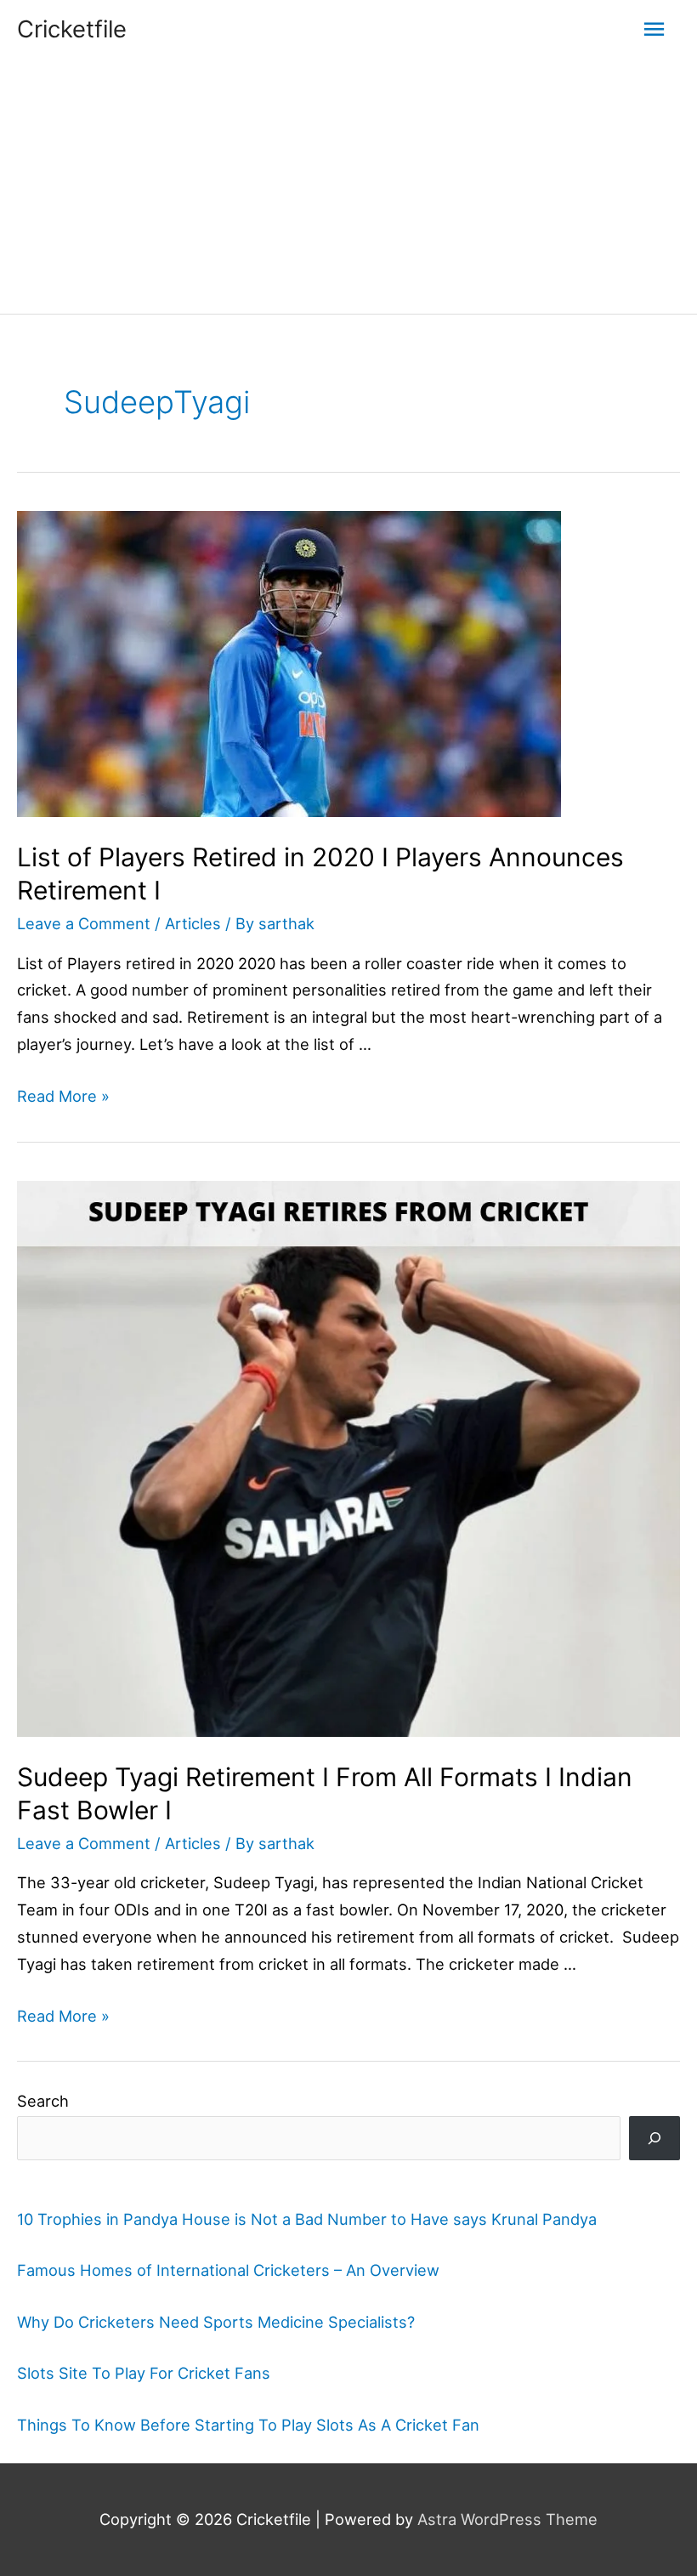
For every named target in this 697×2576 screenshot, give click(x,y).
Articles (193, 923)
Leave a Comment (84, 923)
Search (43, 2101)
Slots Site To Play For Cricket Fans (144, 2373)
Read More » (63, 1096)
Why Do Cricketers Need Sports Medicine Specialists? (216, 2322)
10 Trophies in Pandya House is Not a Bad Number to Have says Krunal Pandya (307, 2219)
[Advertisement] (348, 186)
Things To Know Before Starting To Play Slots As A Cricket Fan (248, 2425)
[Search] (654, 2138)
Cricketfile (72, 29)
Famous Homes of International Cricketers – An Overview (228, 2270)
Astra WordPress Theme (507, 2519)
